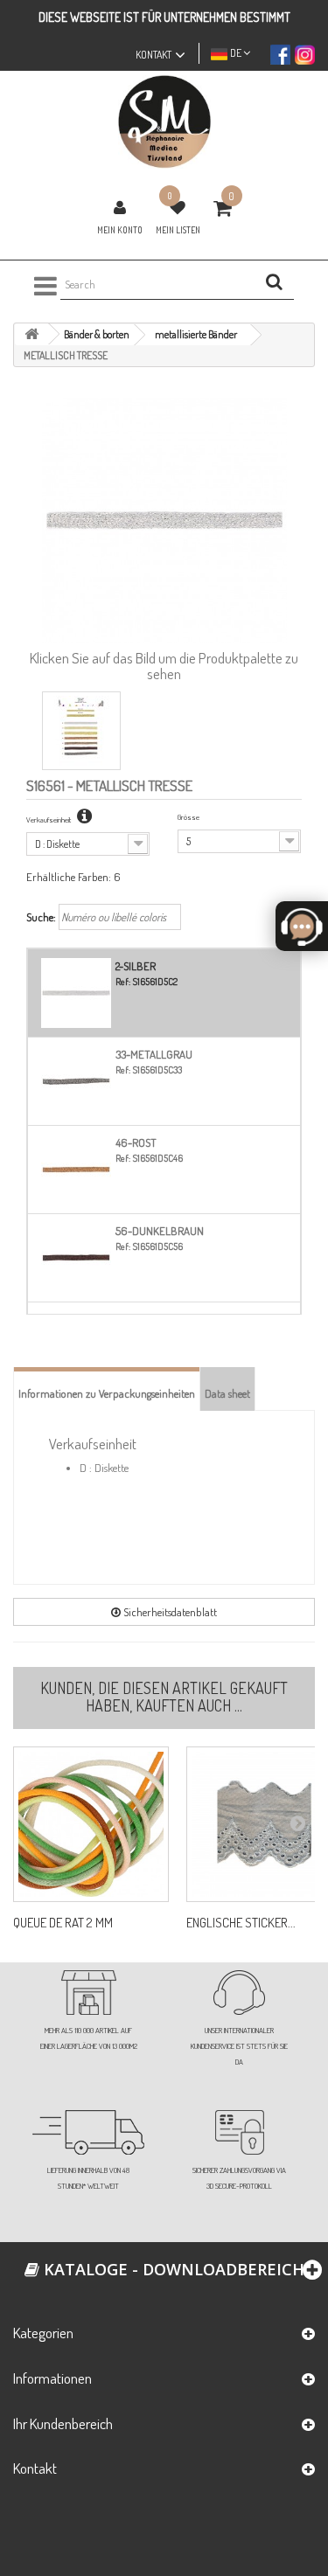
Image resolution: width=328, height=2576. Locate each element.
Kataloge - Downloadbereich (172, 2269)
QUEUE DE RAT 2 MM (63, 1923)
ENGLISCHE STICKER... (241, 1923)
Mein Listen (178, 230)
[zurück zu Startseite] (31, 334)
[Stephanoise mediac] (164, 122)
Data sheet (227, 1393)
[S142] (91, 1824)
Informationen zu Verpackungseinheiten (107, 1393)
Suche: (41, 917)
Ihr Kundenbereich (63, 2423)
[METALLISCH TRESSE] (81, 731)
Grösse (188, 817)
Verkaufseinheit (49, 819)
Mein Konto (120, 230)
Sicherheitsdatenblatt (169, 1612)
